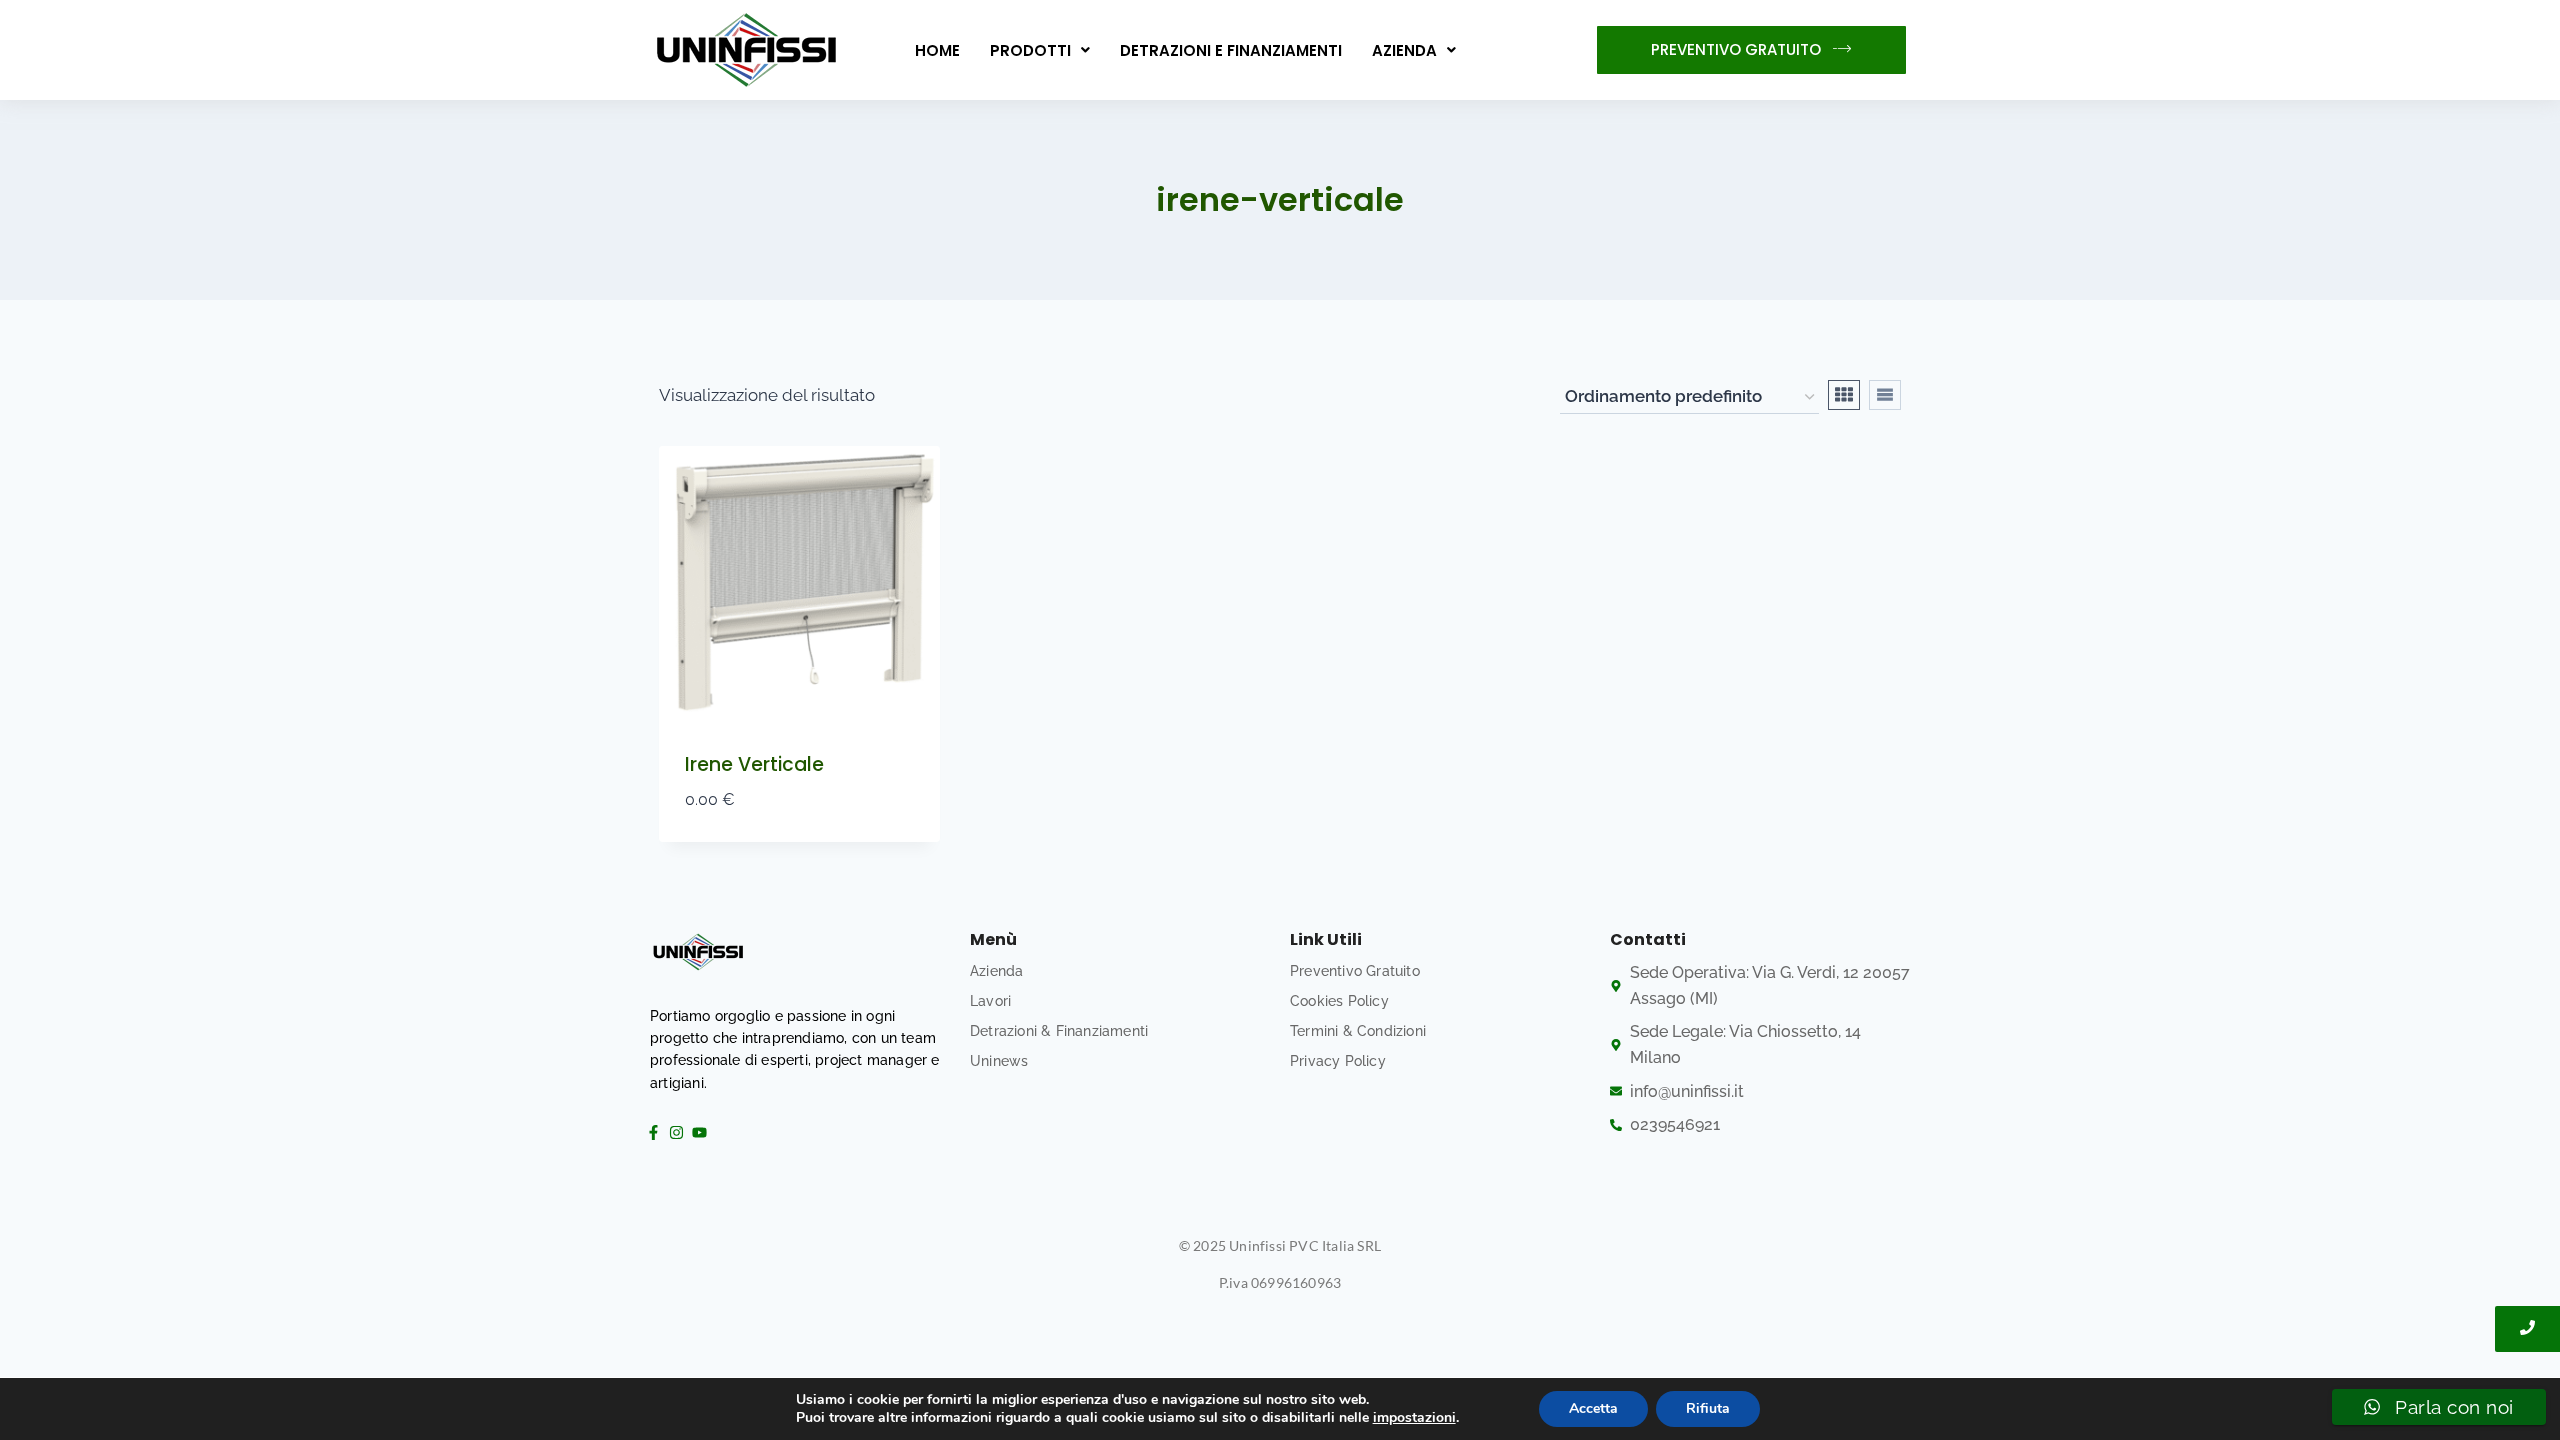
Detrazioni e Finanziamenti (1231, 50)
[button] (1040, 50)
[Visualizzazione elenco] (1885, 395)
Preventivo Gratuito (1355, 971)
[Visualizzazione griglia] (1844, 395)
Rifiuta (1708, 1408)
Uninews (999, 1061)
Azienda (1404, 50)
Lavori (990, 1001)
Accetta (1593, 1408)
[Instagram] (676, 1132)
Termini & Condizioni (1358, 1031)
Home (937, 50)
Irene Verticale (754, 764)
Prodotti (1030, 50)
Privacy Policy (1338, 1061)
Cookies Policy (1339, 1001)
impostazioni (1414, 1418)
